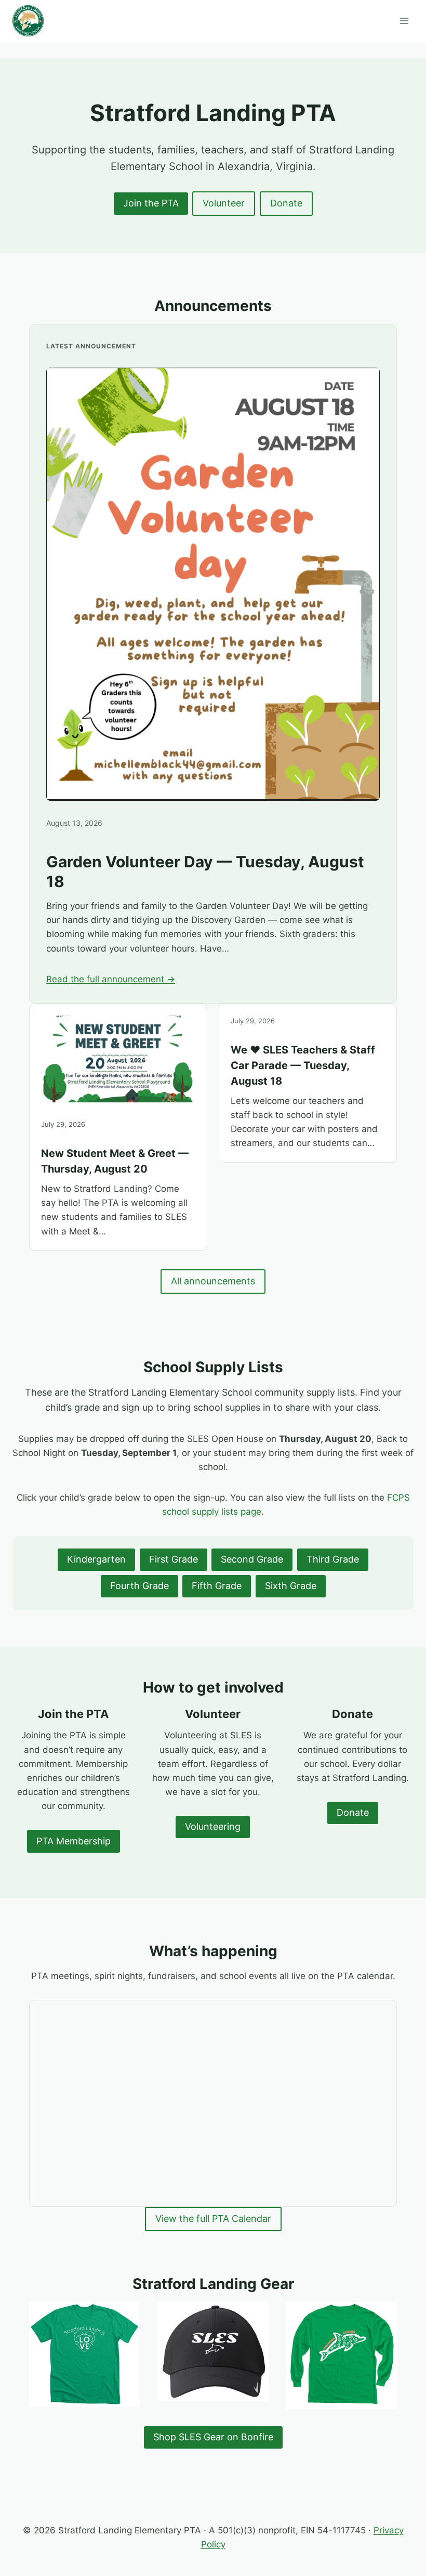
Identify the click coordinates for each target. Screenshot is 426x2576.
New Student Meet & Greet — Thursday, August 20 (115, 1161)
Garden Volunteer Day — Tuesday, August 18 (205, 871)
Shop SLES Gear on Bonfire (213, 2437)
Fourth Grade (139, 1586)
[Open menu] (404, 21)
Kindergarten (96, 1559)
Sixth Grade (291, 1586)
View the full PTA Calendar (213, 2219)
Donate (286, 203)
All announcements (213, 1281)
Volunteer (224, 203)
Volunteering (213, 1826)
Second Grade (252, 1559)
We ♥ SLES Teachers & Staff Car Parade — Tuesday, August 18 (303, 1065)
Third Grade (333, 1559)
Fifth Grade (217, 1586)
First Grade (174, 1559)
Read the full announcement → (111, 979)
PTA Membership (74, 1841)
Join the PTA (151, 203)
